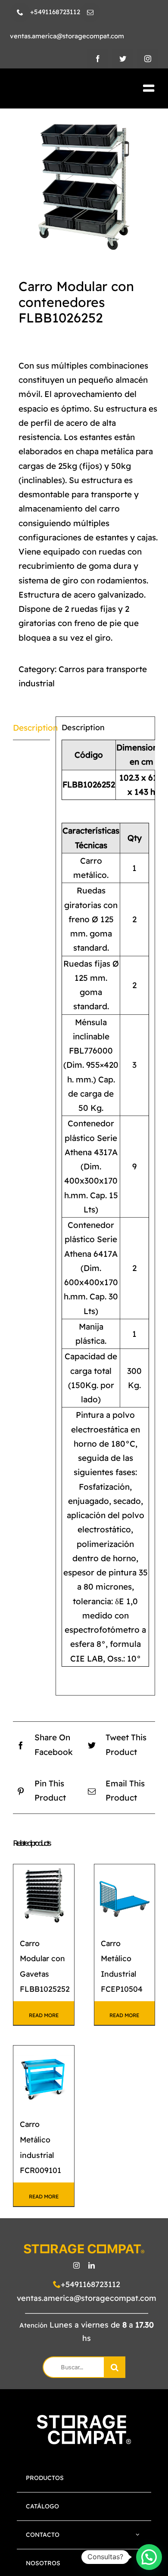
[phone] (20, 12)
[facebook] (98, 59)
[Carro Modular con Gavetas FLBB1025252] (44, 1895)
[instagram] (148, 59)
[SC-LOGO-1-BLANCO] (84, 2419)
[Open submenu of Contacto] (138, 2535)
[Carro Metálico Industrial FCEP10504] (125, 1895)
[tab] (31, 728)
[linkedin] (92, 2265)
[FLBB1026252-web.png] (84, 186)
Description (31, 728)
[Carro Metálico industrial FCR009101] (44, 2076)
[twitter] (123, 59)
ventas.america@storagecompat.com (87, 2298)
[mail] (90, 12)
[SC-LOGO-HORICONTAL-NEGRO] (59, 89)
